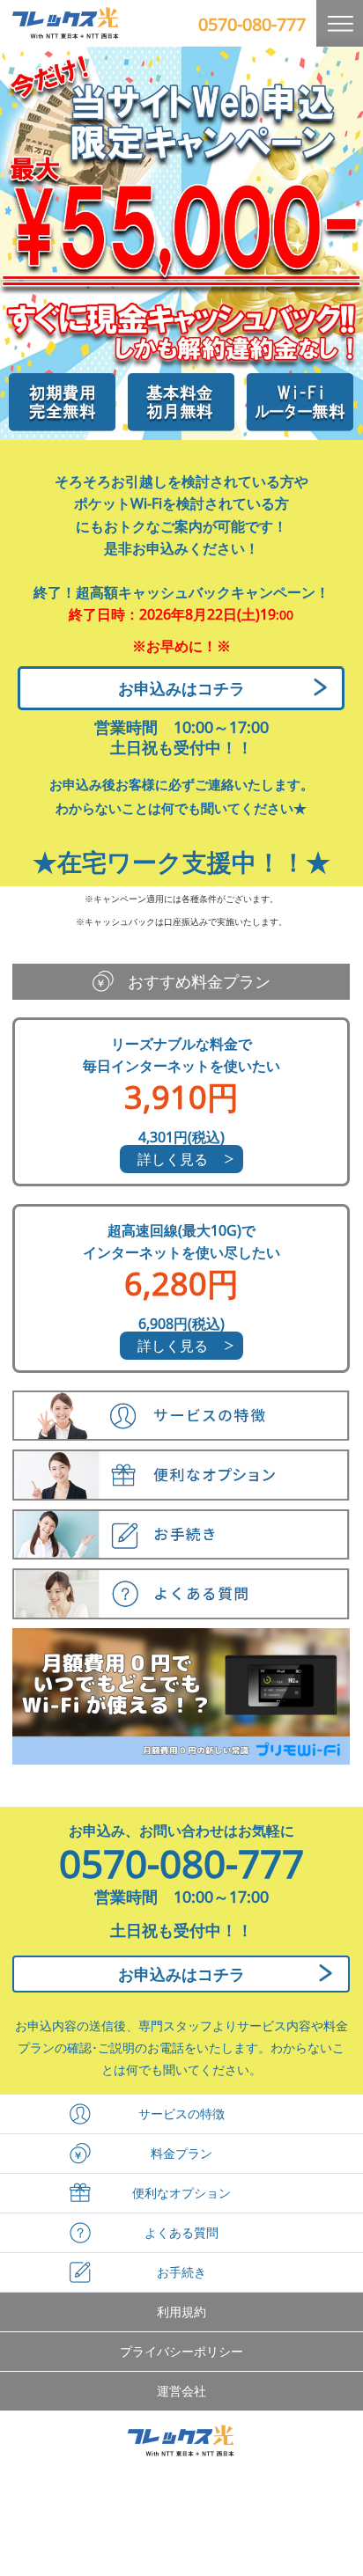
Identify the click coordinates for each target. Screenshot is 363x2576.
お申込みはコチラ (181, 688)
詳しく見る (173, 1159)
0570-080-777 (252, 24)
